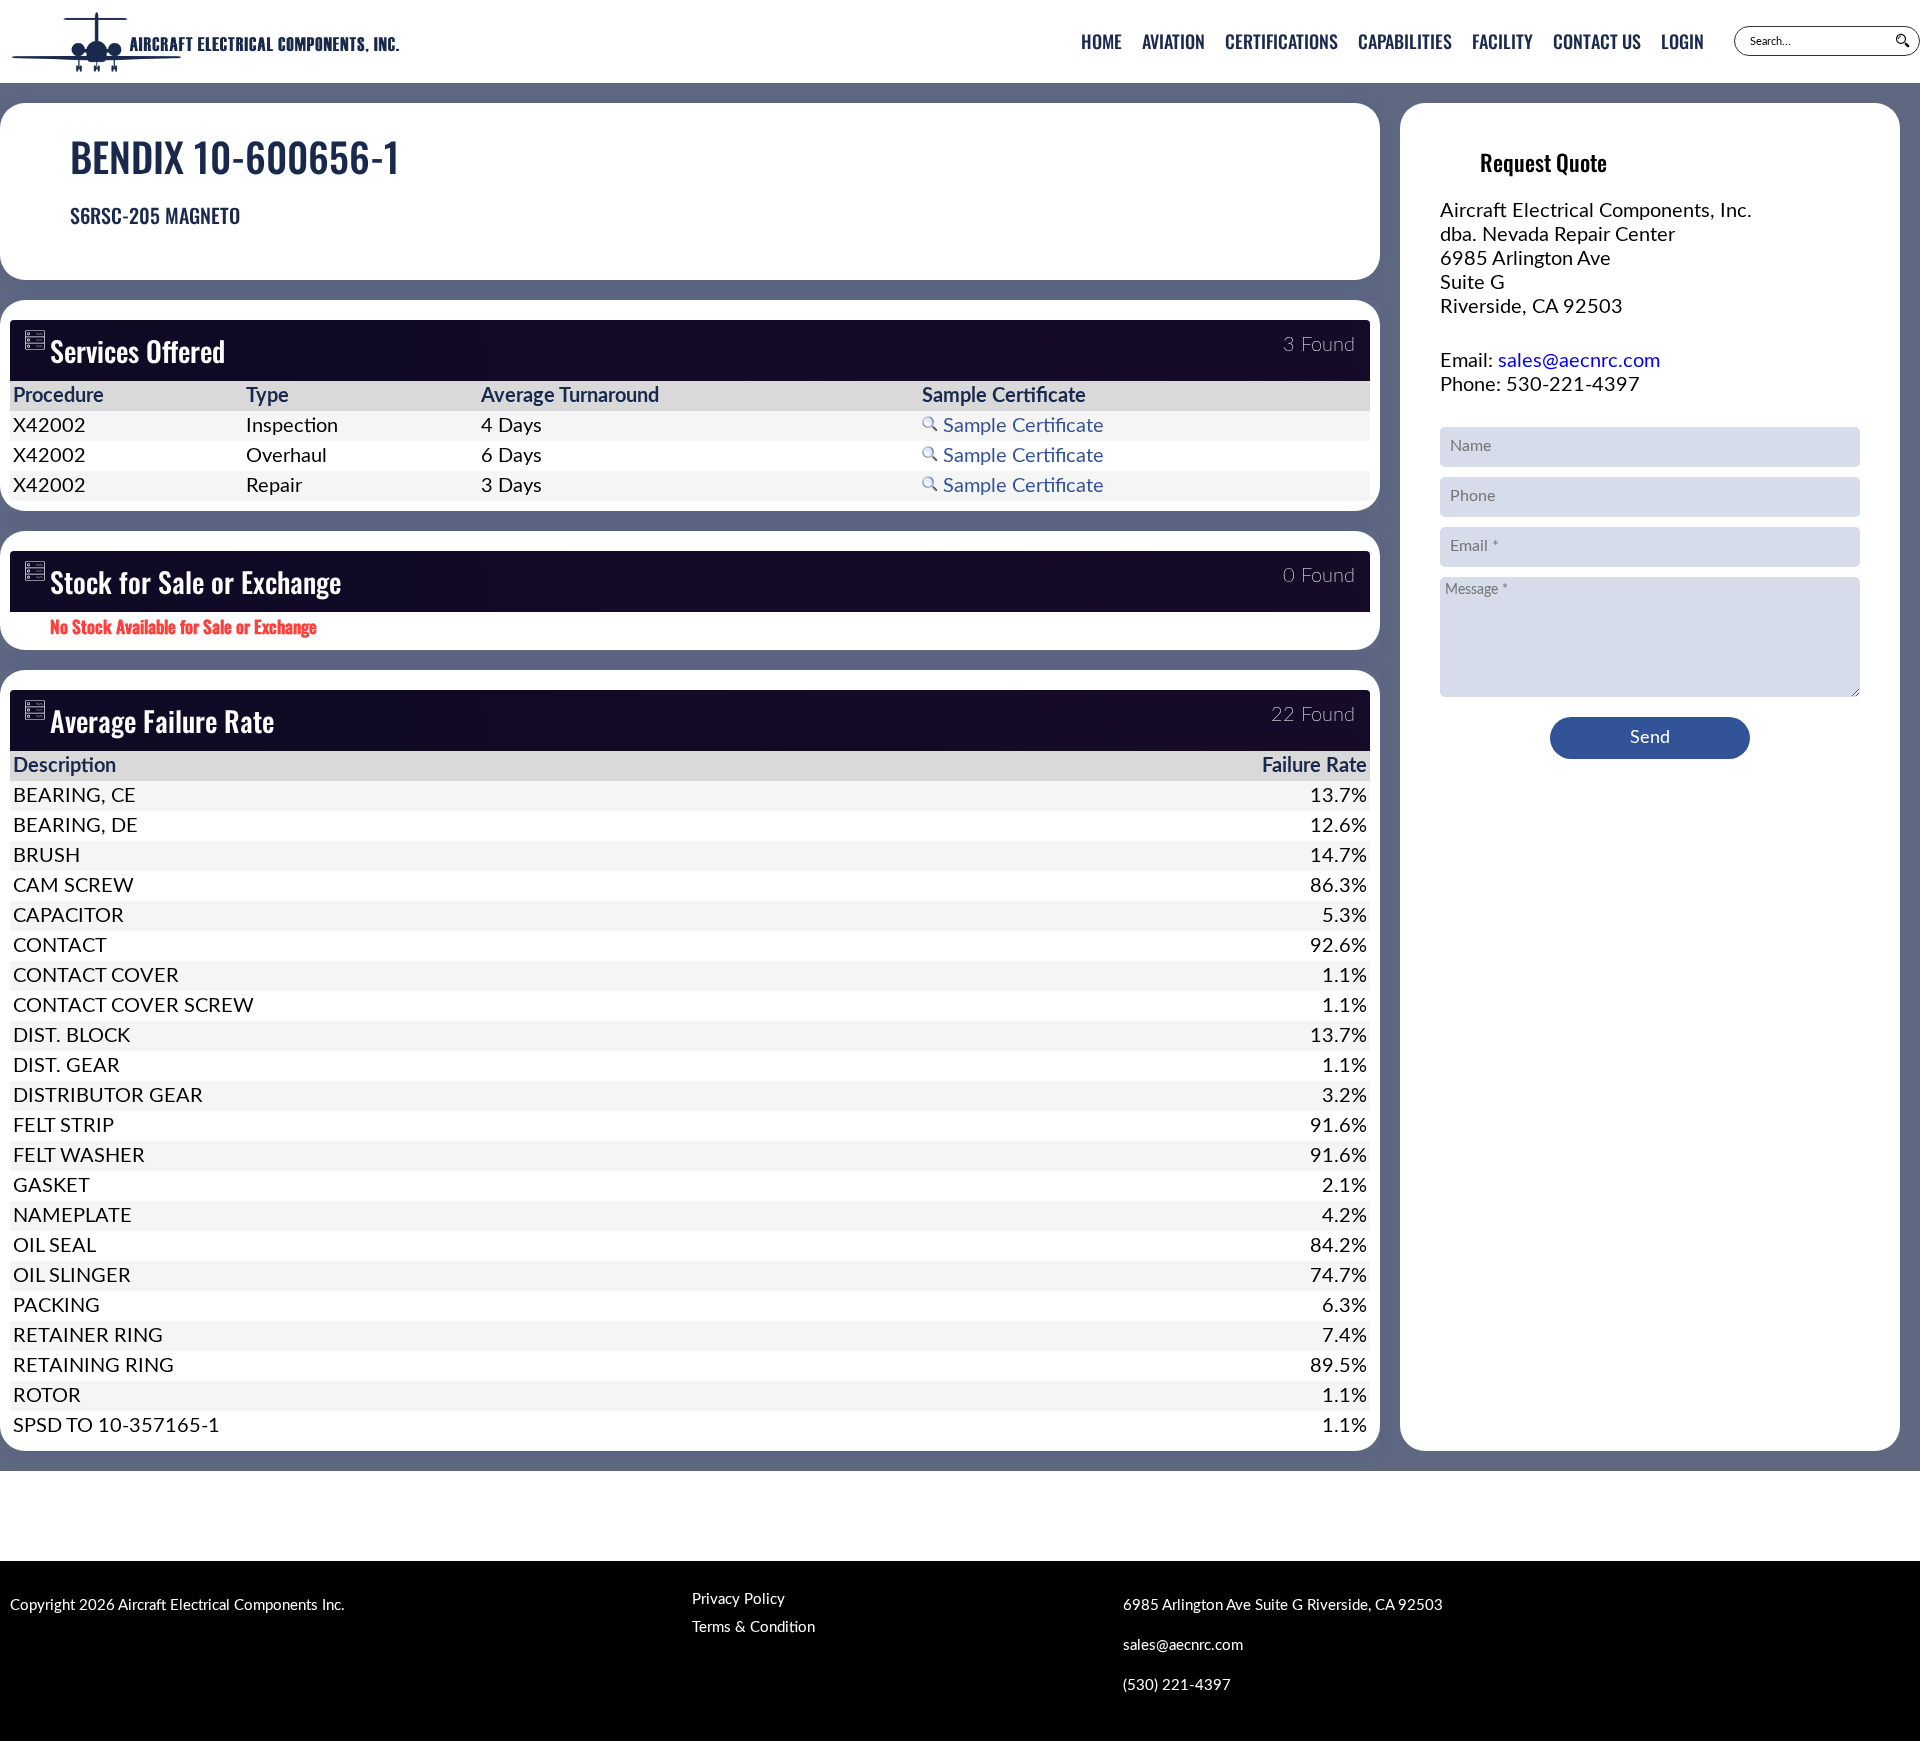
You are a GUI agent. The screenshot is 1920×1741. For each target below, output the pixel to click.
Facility (1502, 41)
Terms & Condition (753, 1627)
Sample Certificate (1021, 426)
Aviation (1173, 41)
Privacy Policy (738, 1599)
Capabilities (1405, 41)
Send (1650, 738)
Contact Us (1597, 41)
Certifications (1281, 41)
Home (1101, 41)
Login (1682, 41)
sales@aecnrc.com (1579, 361)
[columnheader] (126, 396)
